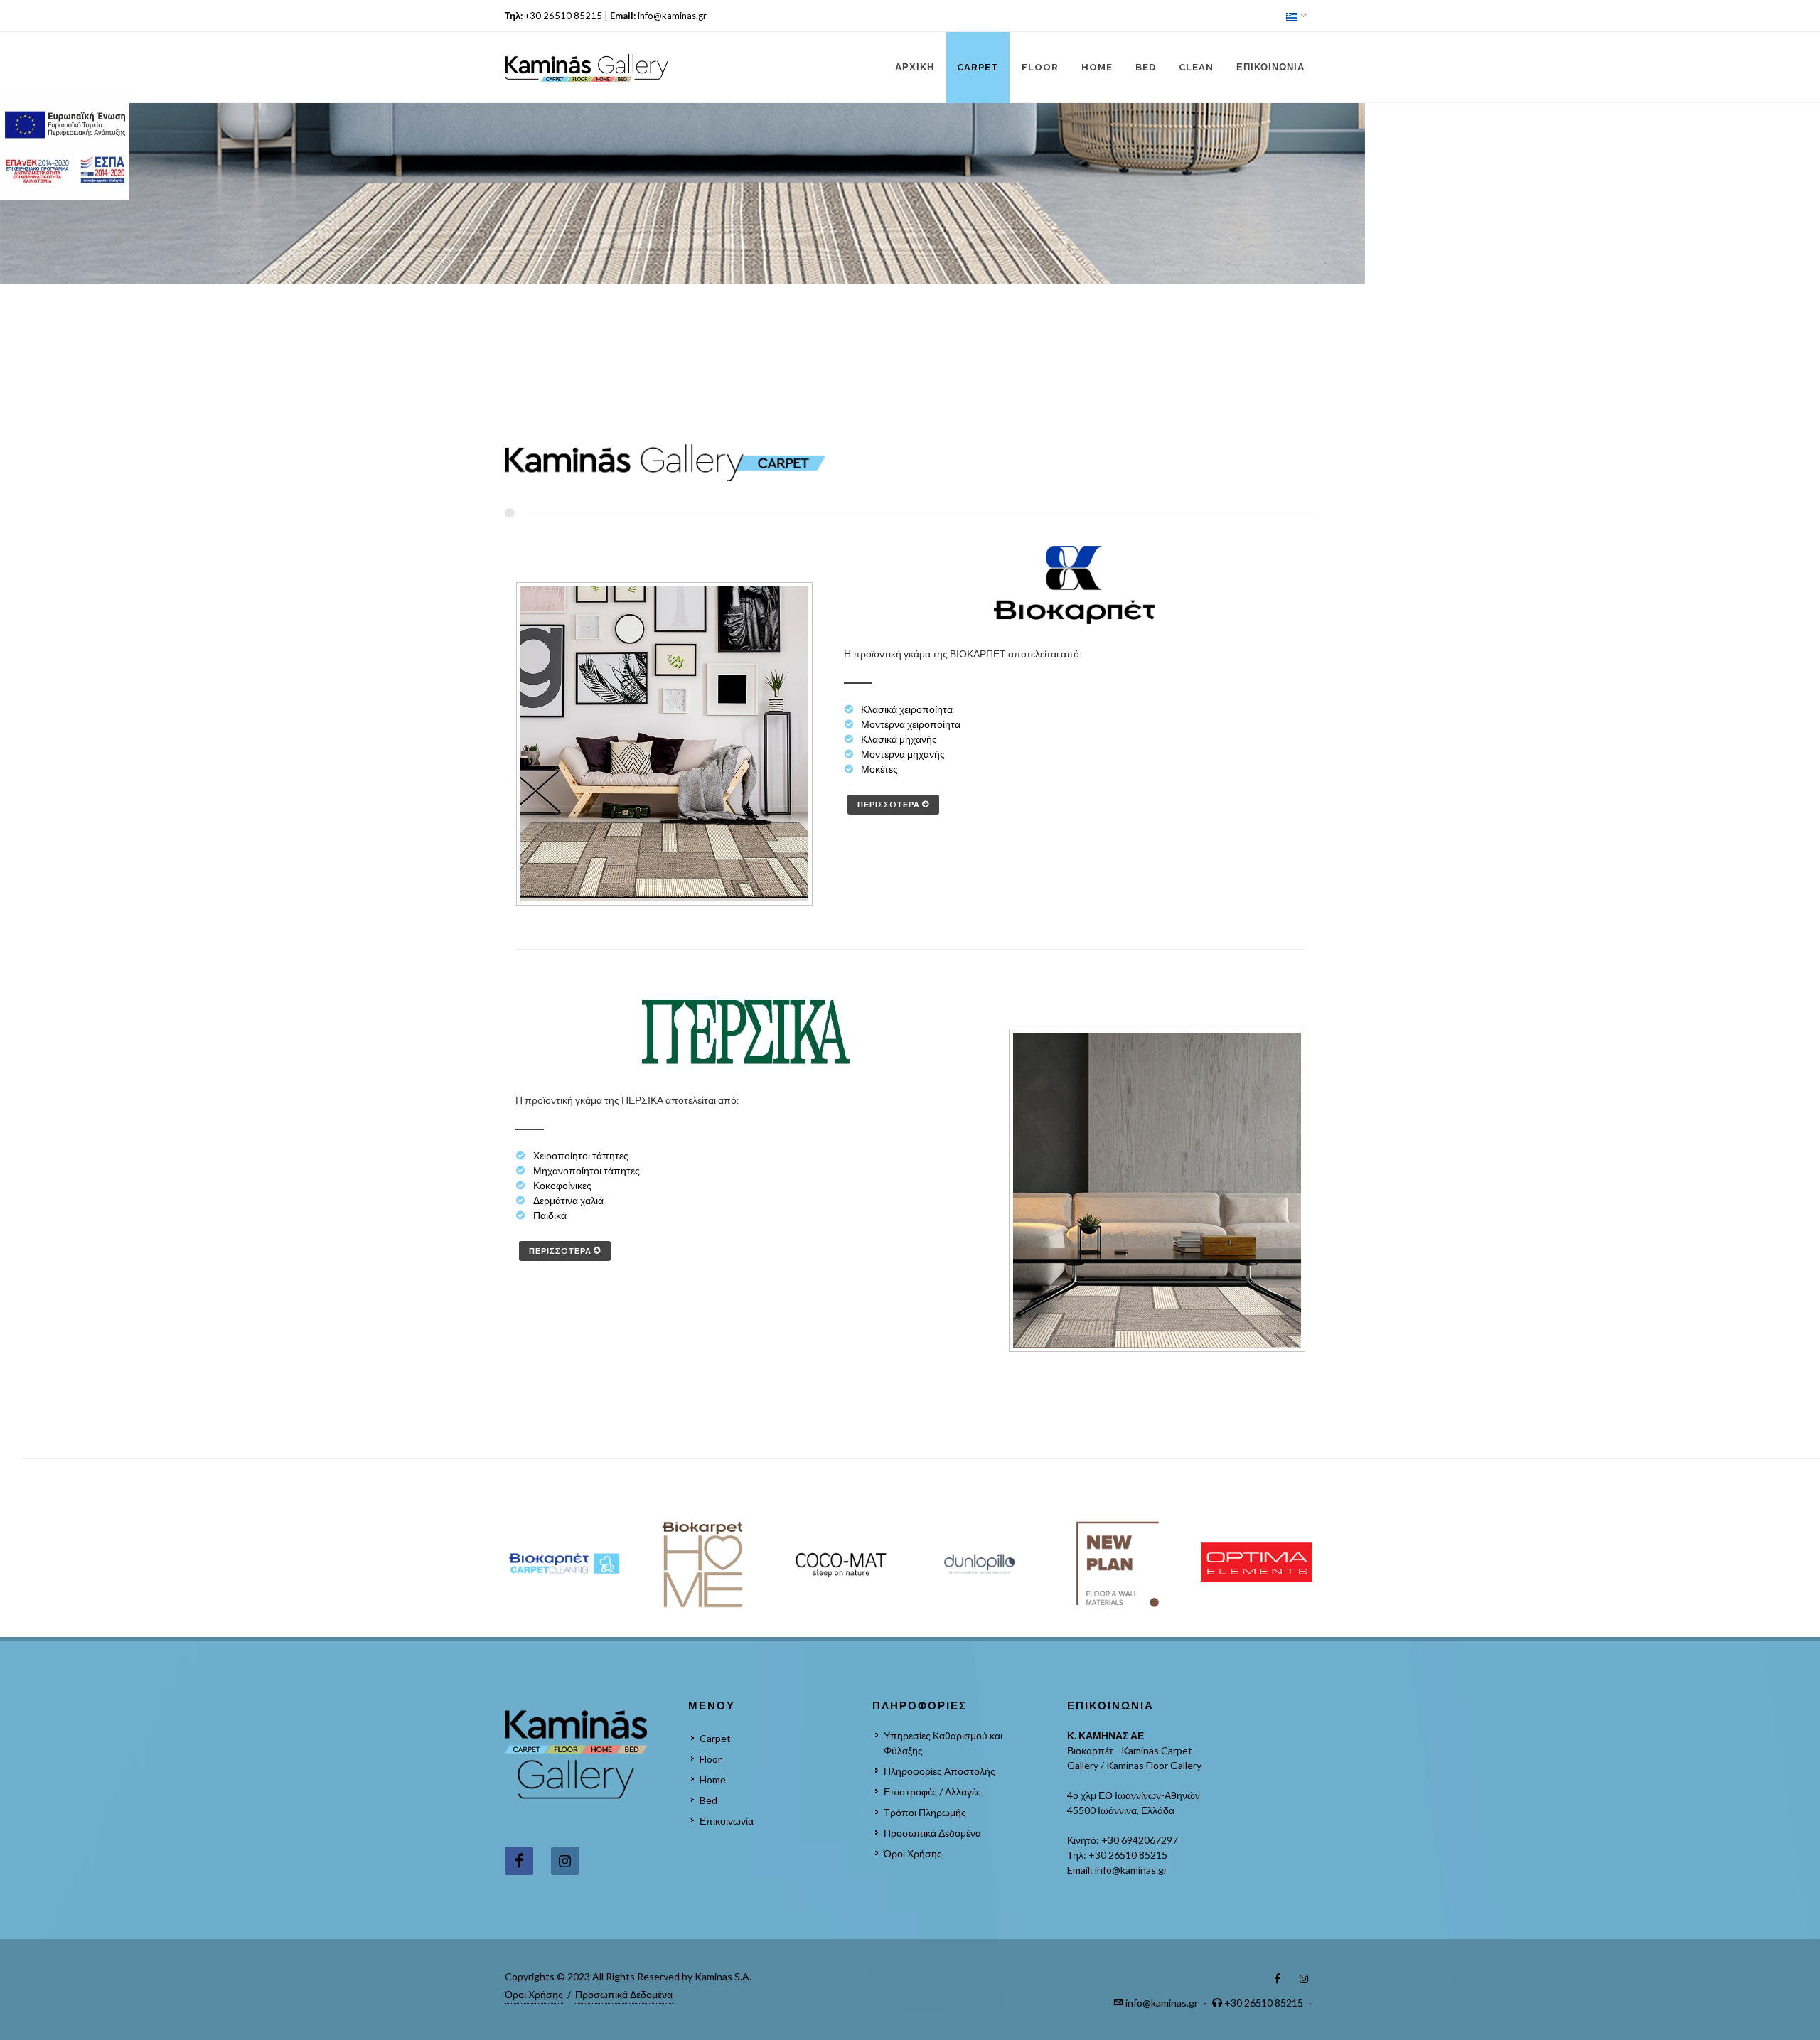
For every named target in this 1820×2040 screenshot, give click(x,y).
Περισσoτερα (890, 804)
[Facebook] (519, 1861)
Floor (711, 1759)
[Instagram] (565, 1861)
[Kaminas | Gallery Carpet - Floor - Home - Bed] (587, 68)
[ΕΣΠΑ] (66, 146)
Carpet (715, 1738)
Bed (708, 1800)
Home (713, 1779)
